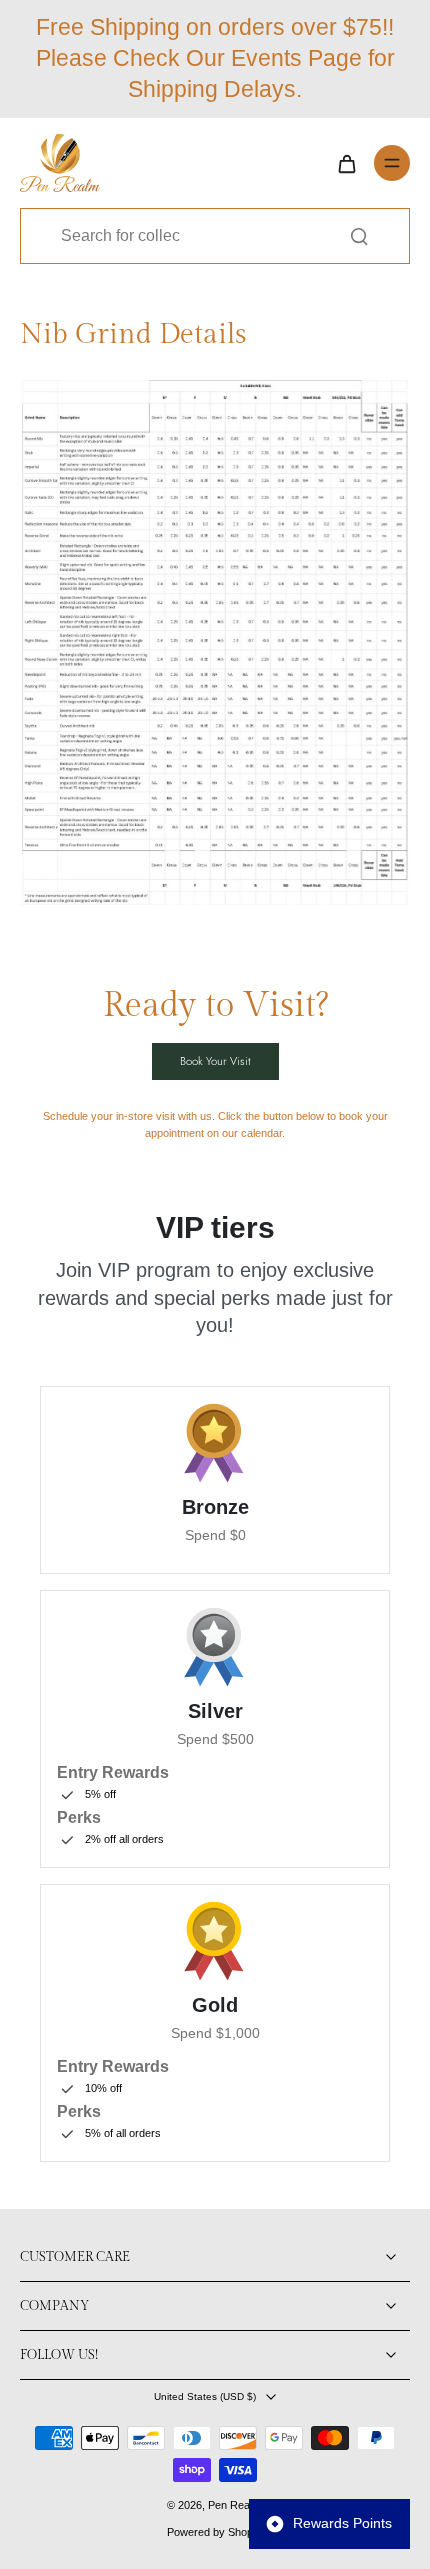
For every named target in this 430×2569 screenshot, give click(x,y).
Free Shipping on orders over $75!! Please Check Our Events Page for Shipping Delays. (215, 58)
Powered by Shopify (215, 2532)
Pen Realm (234, 2505)
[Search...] (359, 236)
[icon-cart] (346, 163)
